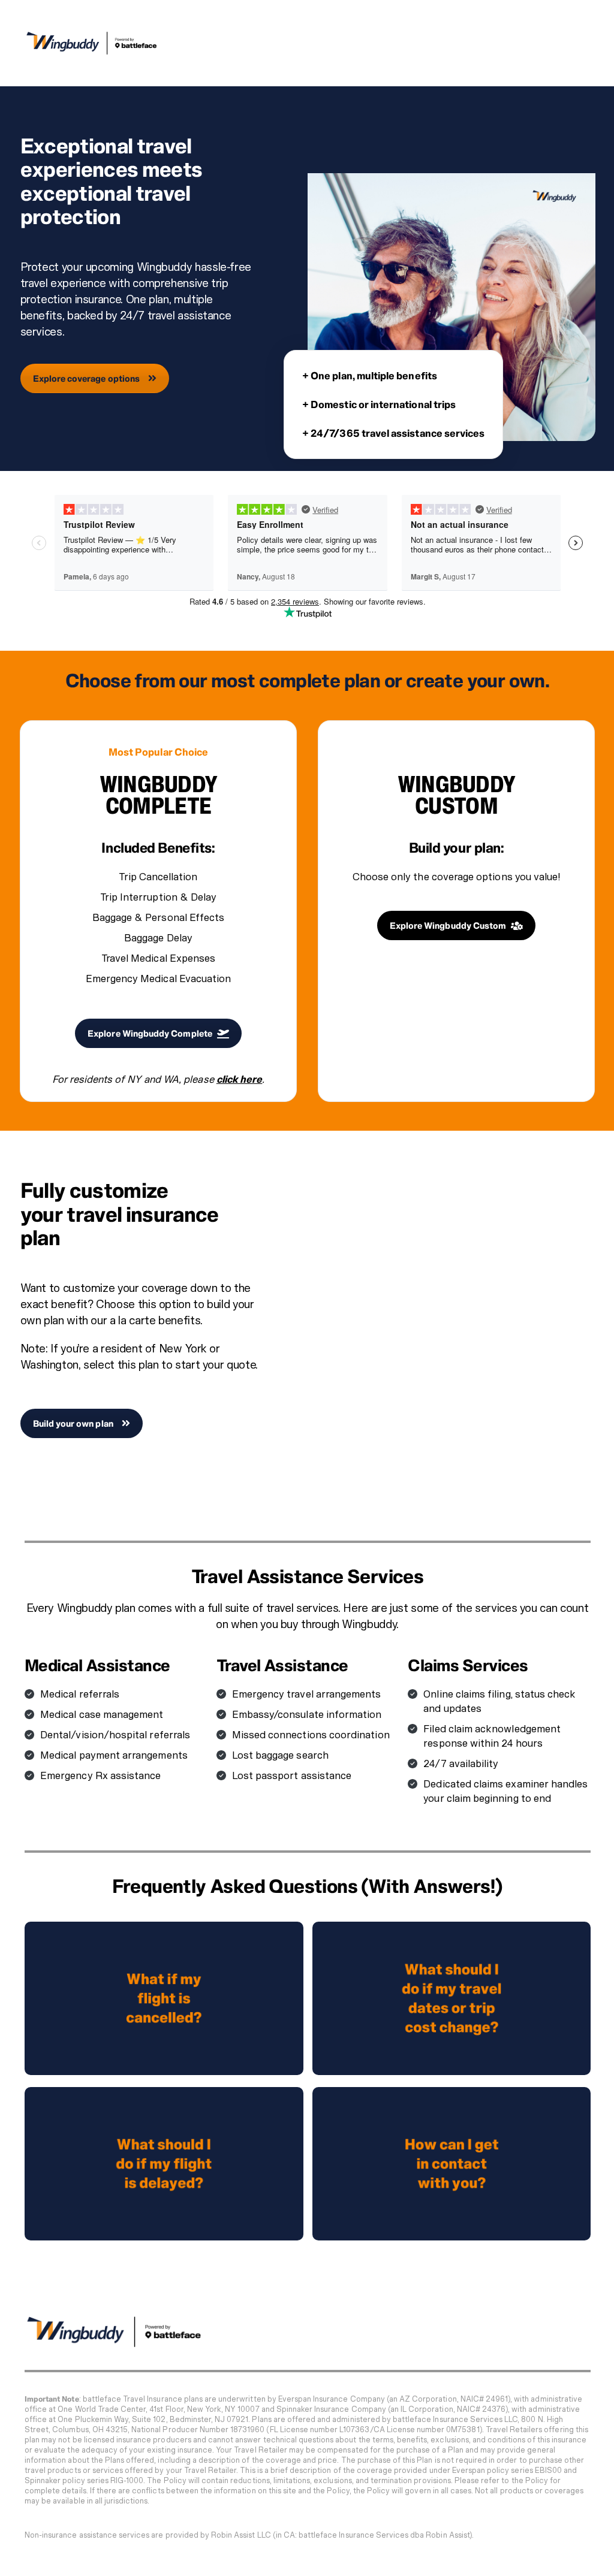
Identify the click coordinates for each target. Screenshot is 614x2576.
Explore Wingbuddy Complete (150, 1033)
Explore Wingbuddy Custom (448, 925)
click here (240, 1079)
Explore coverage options (87, 378)
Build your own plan (73, 1423)
